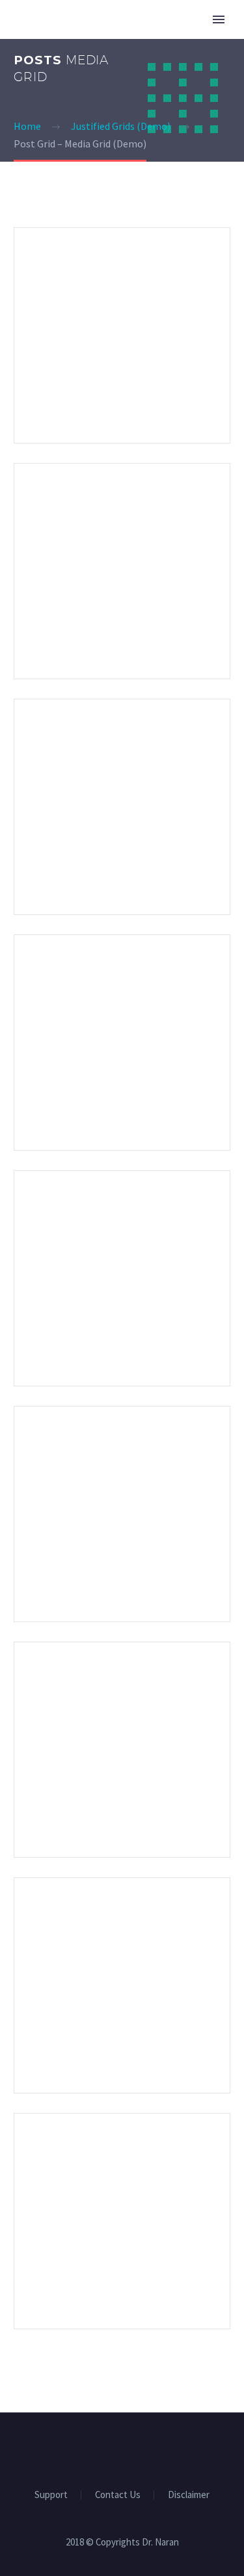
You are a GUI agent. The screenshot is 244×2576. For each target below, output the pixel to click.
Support (51, 2495)
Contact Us (118, 2495)
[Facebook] (114, 2448)
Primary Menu (219, 19)
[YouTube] (131, 2448)
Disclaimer (189, 2495)
